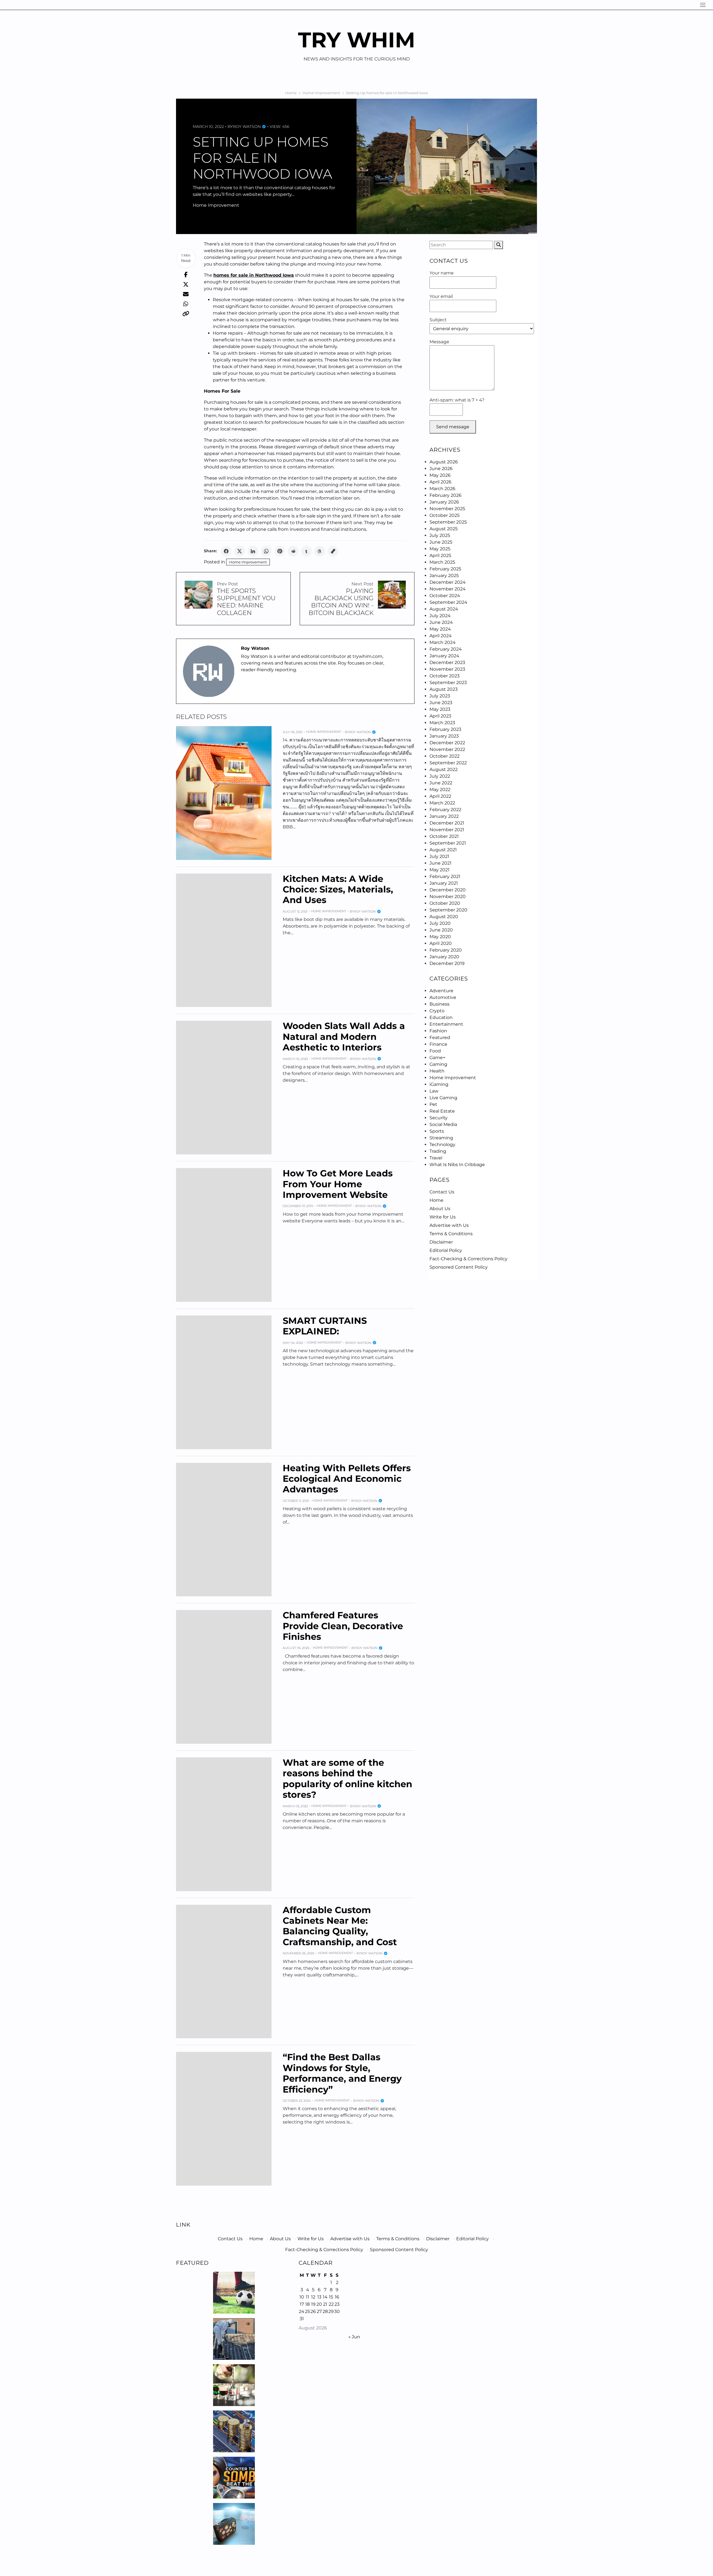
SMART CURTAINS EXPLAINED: (325, 1326)
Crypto (437, 1011)
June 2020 (441, 930)
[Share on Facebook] (226, 551)
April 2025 (440, 555)
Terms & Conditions (451, 1234)
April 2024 (441, 636)
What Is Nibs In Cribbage (457, 1165)
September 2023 (448, 683)
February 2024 (446, 649)
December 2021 (447, 823)
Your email (441, 296)
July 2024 (440, 616)
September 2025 (448, 522)
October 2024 (445, 596)
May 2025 (440, 549)
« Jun (354, 2337)
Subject (438, 320)
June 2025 (441, 542)
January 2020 (444, 957)
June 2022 (441, 783)
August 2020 (444, 917)
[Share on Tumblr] (306, 551)
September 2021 (448, 843)
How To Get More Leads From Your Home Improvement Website (338, 1184)
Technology (442, 1145)
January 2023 (444, 736)
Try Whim (357, 40)
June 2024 (441, 622)
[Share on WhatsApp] (266, 551)
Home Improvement (216, 205)
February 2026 (445, 495)
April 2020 (441, 943)
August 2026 (444, 462)
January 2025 (444, 576)
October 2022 (445, 756)
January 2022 (444, 816)
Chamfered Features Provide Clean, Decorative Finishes (343, 1626)
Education (441, 1017)
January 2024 (444, 656)
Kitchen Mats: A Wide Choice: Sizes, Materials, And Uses (338, 889)
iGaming (439, 1084)
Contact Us (442, 1192)
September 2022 (448, 763)
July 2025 (440, 535)
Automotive (443, 997)
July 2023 (440, 696)
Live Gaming (443, 1098)
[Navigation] (703, 5)
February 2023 (445, 729)
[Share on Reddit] (293, 551)
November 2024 (448, 589)
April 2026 (440, 482)
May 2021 (439, 870)
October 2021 (444, 836)
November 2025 (447, 509)
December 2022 (447, 743)
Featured (440, 1038)
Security (439, 1118)
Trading (438, 1151)
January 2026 (444, 502)
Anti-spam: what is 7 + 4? (457, 400)
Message (439, 342)
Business (439, 1004)
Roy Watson (247, 127)
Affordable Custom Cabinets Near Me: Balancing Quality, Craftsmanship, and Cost (340, 1926)
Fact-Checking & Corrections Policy (468, 1259)
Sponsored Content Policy (459, 1267)
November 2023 (447, 669)
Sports (437, 1131)
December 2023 (447, 662)
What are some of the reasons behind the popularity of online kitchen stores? (347, 1779)
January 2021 (444, 883)
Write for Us (443, 1217)
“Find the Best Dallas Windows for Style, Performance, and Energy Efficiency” (342, 2073)
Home (436, 1200)
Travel (436, 1158)
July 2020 (440, 923)
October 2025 (445, 515)
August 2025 (444, 529)
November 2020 (448, 897)
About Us (440, 1209)
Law (434, 1091)
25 (307, 2311)
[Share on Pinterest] (280, 551)
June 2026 (441, 469)
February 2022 (445, 810)
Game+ (437, 1058)
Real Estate (442, 1111)
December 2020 (448, 890)
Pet (433, 1104)
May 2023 (440, 709)
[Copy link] (333, 551)
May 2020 (440, 937)
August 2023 (444, 689)
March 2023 (442, 723)
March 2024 (443, 642)
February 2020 (446, 950)
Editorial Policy (446, 1250)
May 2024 (440, 629)
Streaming (441, 1138)
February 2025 (445, 569)
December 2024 (448, 582)
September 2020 (448, 910)
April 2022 (440, 796)
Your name (442, 273)
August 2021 (443, 850)
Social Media (443, 1124)
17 (302, 2304)
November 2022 (447, 749)
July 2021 (439, 856)
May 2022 (440, 790)
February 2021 (445, 876)
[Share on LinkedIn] (253, 551)
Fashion (438, 1031)
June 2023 (441, 703)
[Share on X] (240, 551)
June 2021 (440, 863)
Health (437, 1071)
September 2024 (448, 602)
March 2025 (442, 562)
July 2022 (440, 776)
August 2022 (444, 769)
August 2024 (444, 609)
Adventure (441, 991)
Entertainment (446, 1024)
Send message (453, 427)
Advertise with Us (449, 1225)
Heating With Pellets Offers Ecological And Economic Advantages (347, 1479)
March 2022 (442, 803)
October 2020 (445, 903)
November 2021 (447, 830)
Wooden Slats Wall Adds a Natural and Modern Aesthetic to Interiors (344, 1037)
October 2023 (445, 676)
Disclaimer (441, 1242)
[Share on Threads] (320, 551)
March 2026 (442, 489)
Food (435, 1051)
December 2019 (447, 963)
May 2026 (440, 475)
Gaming (438, 1064)
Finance (438, 1044)
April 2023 (440, 716)
